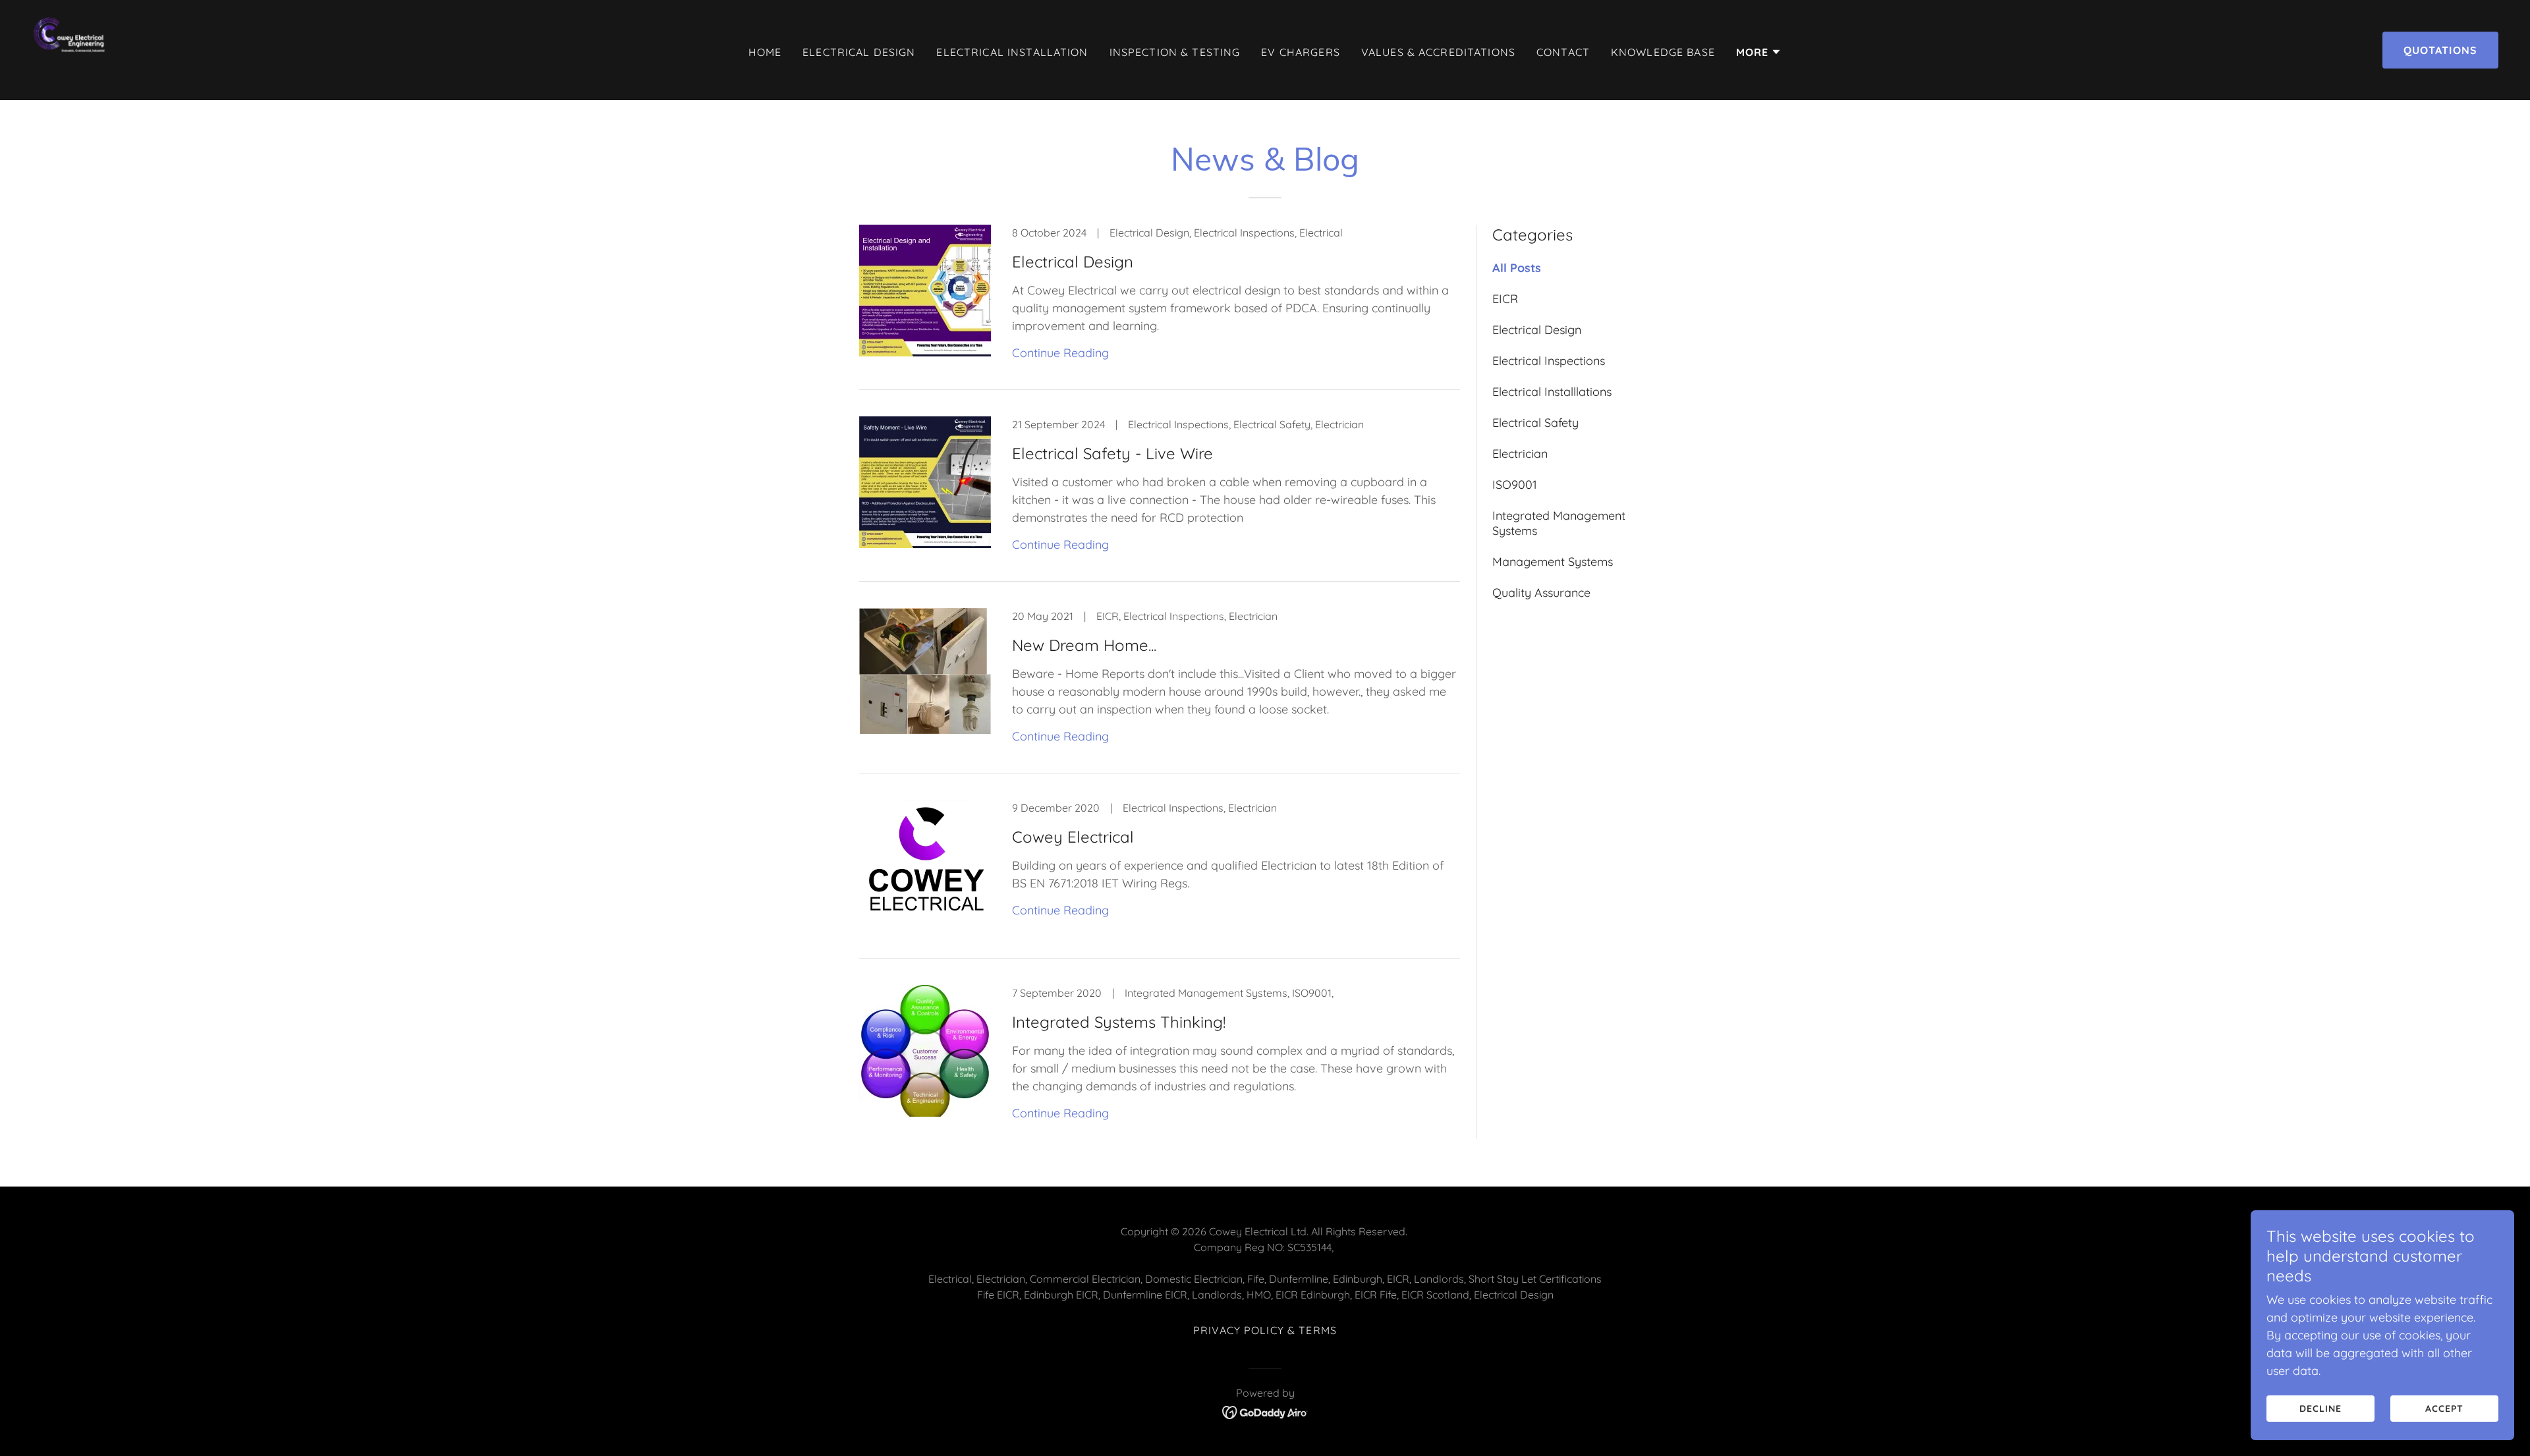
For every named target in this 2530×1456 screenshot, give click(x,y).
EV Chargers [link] (1301, 52)
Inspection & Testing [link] (1175, 52)
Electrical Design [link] (859, 52)
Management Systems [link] (1553, 562)
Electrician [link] (1520, 454)
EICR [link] (1505, 299)
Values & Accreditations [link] (1438, 52)
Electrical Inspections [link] (1549, 361)
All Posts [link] (1517, 268)
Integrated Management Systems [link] (1559, 523)
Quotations (2440, 50)
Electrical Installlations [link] (1552, 392)
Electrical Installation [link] (1012, 52)
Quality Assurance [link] (1541, 593)
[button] (1759, 52)
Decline (2320, 1409)
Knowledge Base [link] (1663, 52)
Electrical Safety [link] (1535, 423)
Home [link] (765, 52)
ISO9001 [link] (1515, 485)
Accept (2444, 1409)
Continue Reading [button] (1060, 353)
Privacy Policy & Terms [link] (1265, 1330)
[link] (77, 49)
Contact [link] (1563, 52)
